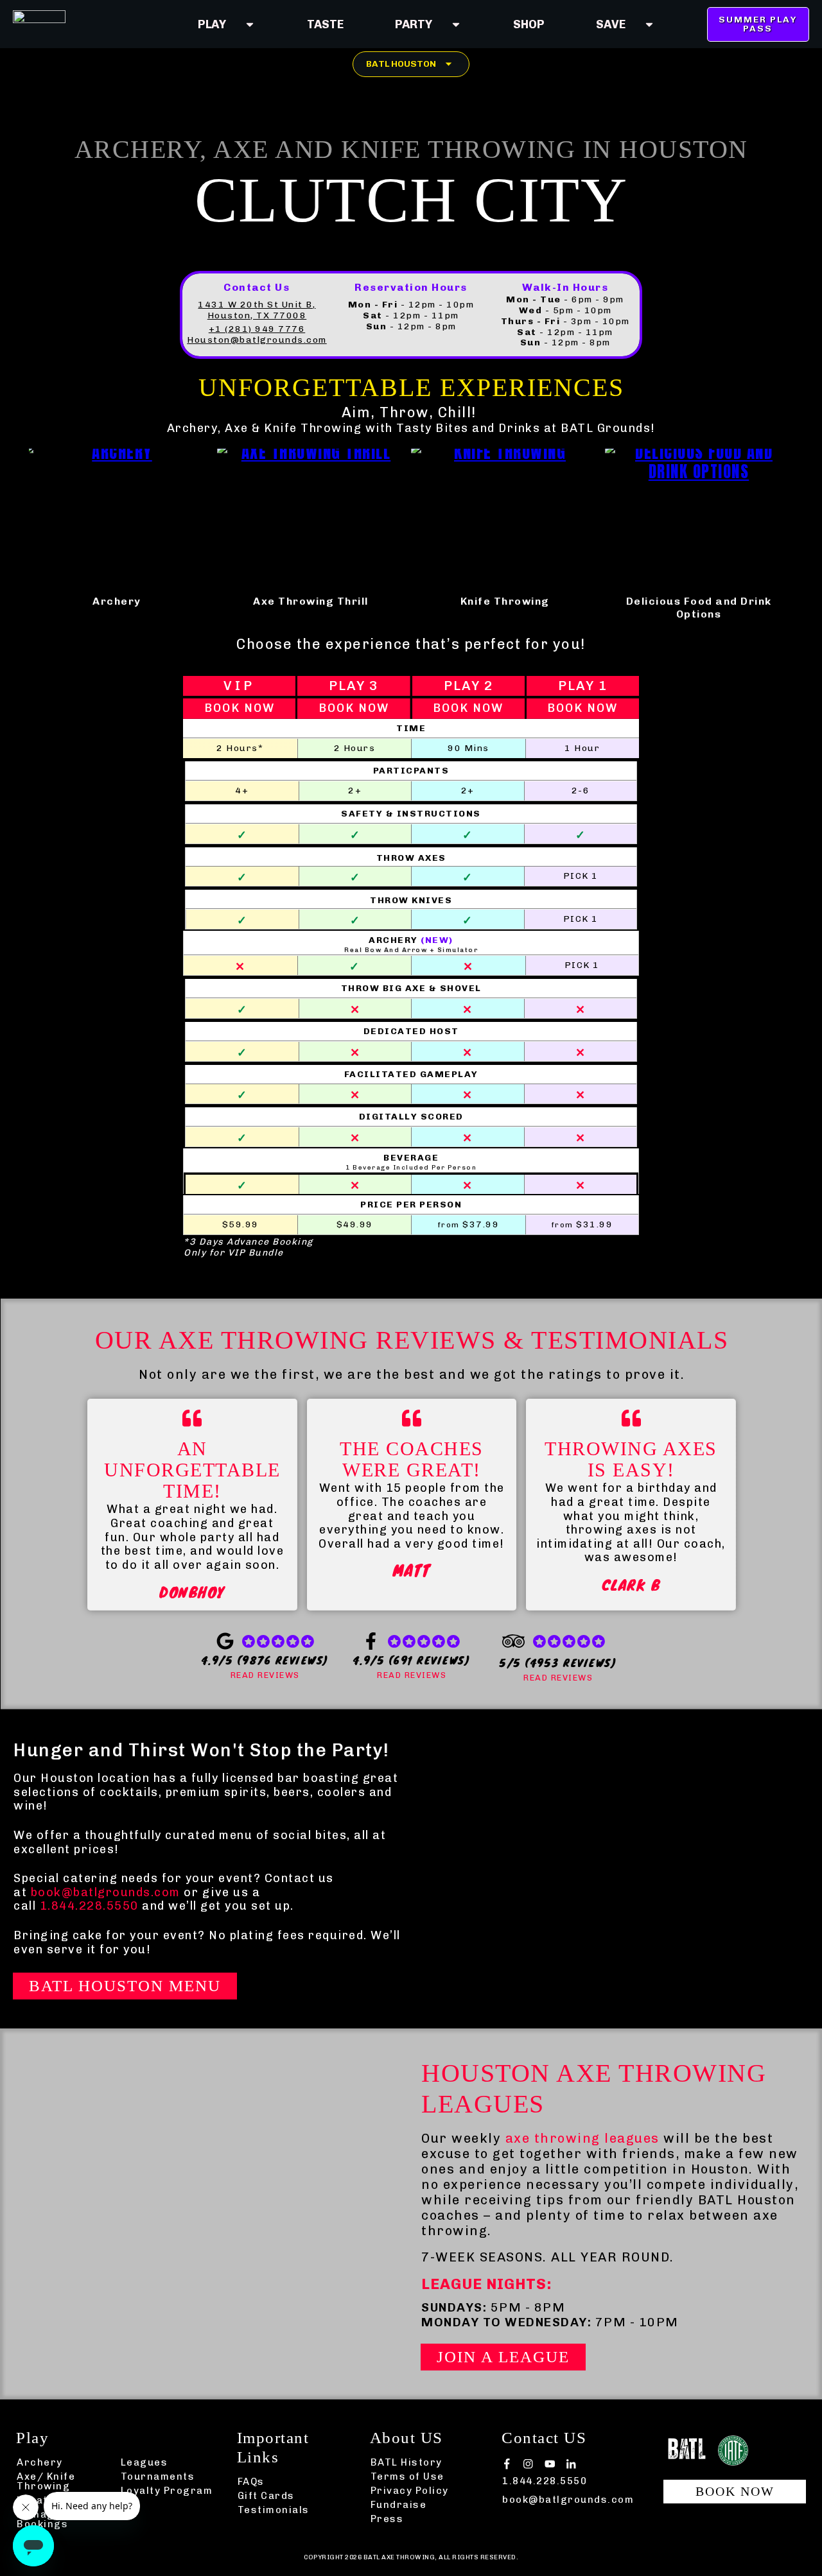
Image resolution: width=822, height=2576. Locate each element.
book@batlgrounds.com (106, 1892)
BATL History (407, 2462)
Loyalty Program (167, 2491)
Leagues (144, 2462)
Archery (40, 2462)
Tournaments (158, 2477)
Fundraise (399, 2505)
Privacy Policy (410, 2491)
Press (387, 2519)
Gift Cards (266, 2496)
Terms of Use (407, 2477)
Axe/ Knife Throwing (46, 2481)
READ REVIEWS (265, 1675)
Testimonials (274, 2510)
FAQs (251, 2482)
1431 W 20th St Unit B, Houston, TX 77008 (257, 310)
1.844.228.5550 (89, 1906)
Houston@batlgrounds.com (257, 340)
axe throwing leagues (582, 2138)
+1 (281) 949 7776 (257, 329)
